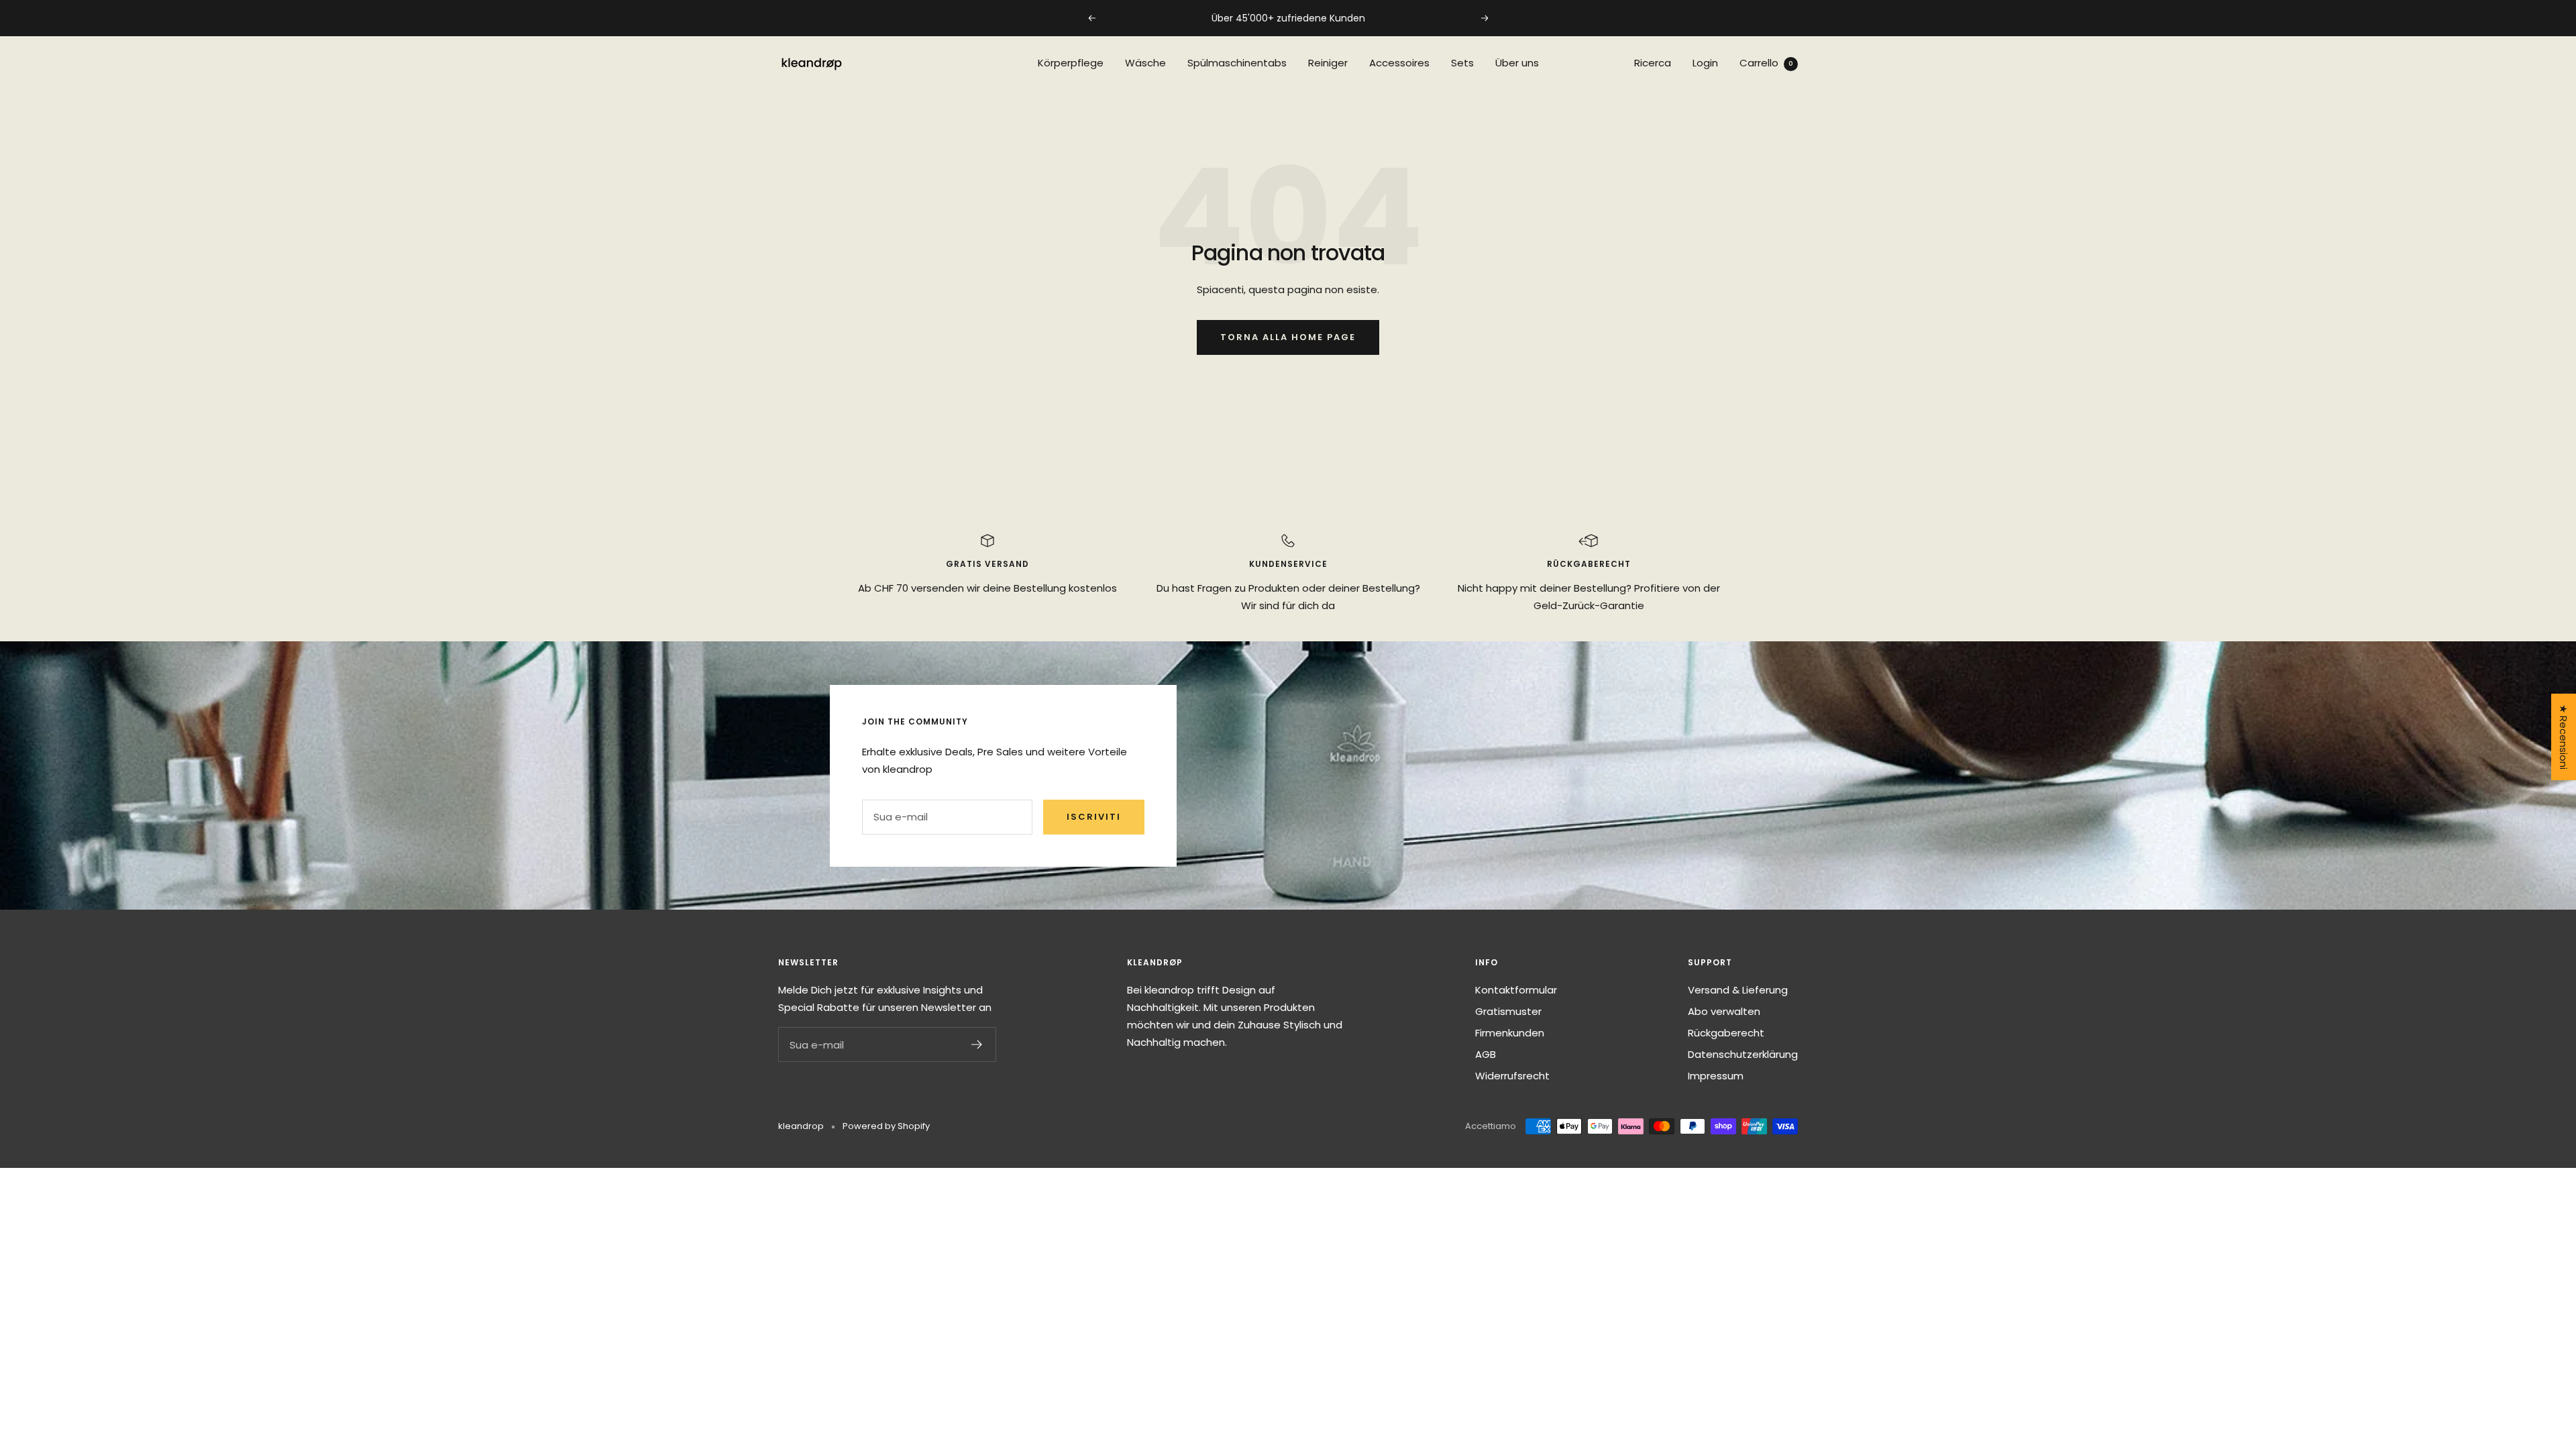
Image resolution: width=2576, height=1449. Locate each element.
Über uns (1517, 63)
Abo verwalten (1724, 1011)
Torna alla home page (1288, 337)
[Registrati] (977, 1044)
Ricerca (1653, 63)
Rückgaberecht (1726, 1033)
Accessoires (1399, 63)
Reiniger (1328, 63)
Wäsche (1145, 63)
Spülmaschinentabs (1237, 63)
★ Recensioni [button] (2564, 737)
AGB (1486, 1054)
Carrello (1766, 63)
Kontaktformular (1516, 990)
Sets (1462, 63)
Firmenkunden (1510, 1033)
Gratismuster (1508, 1011)
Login (1705, 63)
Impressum (1716, 1076)
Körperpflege (1071, 63)
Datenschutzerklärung (1743, 1054)
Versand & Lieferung (1738, 990)
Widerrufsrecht (1512, 1076)
